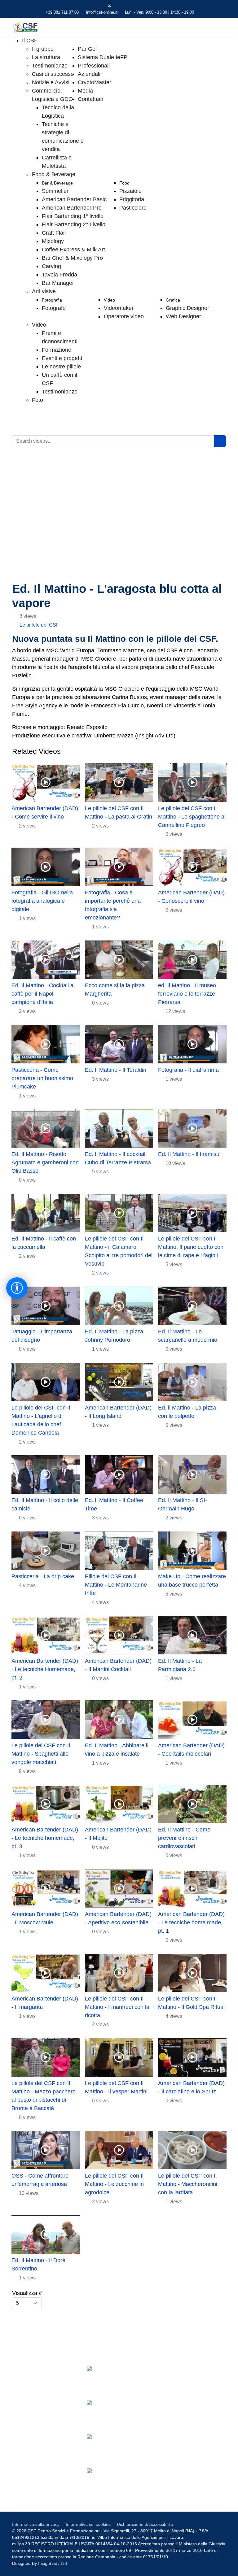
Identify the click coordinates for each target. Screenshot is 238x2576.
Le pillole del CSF (39, 625)
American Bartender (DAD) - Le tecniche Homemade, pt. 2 (45, 1669)
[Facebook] (99, 6)
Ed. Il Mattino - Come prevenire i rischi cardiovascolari (184, 1838)
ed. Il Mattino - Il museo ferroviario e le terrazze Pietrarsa (187, 994)
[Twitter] (109, 6)
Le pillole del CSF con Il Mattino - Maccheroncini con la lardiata (188, 2184)
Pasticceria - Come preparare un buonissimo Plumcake (42, 1078)
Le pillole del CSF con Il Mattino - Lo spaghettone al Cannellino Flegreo (192, 817)
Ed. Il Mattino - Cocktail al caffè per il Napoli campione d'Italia (43, 994)
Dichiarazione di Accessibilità (145, 2524)
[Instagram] (139, 6)
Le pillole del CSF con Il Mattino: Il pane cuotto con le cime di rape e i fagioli (191, 1247)
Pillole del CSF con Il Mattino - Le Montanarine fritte (116, 1585)
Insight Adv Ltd (53, 2563)
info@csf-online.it (102, 12)
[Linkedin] (129, 6)
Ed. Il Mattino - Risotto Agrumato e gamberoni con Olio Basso (45, 1162)
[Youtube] (119, 6)
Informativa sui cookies (88, 2524)
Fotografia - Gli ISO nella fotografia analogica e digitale (42, 901)
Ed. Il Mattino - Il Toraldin (116, 1070)
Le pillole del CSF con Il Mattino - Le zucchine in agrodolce (114, 2184)
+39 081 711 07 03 (62, 12)
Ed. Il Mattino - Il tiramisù (189, 1154)
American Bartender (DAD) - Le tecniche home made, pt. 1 (191, 1922)
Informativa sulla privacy (36, 2524)
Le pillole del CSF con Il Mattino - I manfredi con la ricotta (117, 2007)
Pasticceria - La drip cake (43, 1576)
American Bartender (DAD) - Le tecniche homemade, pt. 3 (45, 1838)
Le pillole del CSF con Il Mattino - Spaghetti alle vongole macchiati (41, 1754)
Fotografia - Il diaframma (188, 1070)
